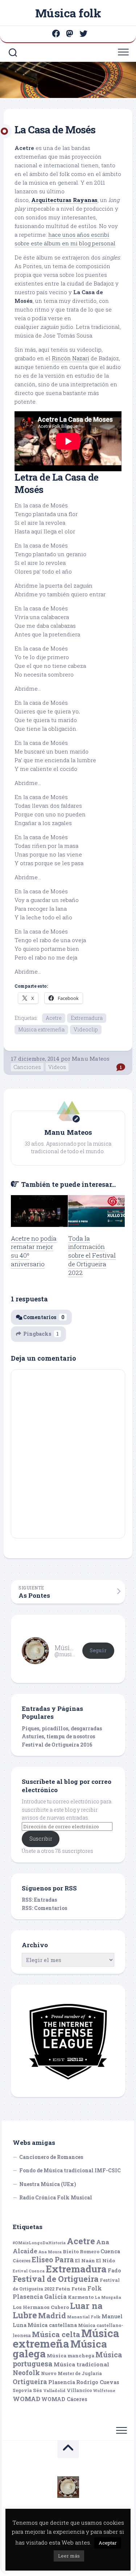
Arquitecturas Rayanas (64, 200)
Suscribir (41, 1839)
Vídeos (57, 1067)
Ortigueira (30, 2382)
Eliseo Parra (53, 2260)
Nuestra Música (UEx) (48, 2184)
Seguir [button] (98, 1650)
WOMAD (26, 2399)
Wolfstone (104, 2391)
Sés (38, 2390)
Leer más (69, 2556)
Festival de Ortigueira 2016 (57, 1745)
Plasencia (62, 2382)
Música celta (56, 2334)
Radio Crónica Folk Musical (56, 2197)
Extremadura (87, 1018)
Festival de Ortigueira (56, 2279)
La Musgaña (108, 2297)
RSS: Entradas (39, 1900)
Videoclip (86, 1029)
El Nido (106, 2261)
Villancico (79, 2390)
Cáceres (22, 2261)
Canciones (27, 1067)
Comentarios (44, 1317)
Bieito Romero (81, 2251)
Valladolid (54, 2391)
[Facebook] (56, 34)
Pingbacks (41, 1334)
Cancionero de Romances (51, 2157)
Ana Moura (50, 2252)
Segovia (22, 2390)
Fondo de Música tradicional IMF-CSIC (70, 2170)
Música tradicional (81, 2364)
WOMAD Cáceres (64, 2399)
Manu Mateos (91, 1059)
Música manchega (71, 2356)
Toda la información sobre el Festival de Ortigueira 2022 (92, 1255)
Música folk (68, 13)
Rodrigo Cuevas (98, 2382)
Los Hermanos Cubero (41, 2307)
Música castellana (52, 2325)
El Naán (85, 2261)
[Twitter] (83, 34)
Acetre (54, 1018)
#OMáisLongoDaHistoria (39, 2243)
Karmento (81, 2297)
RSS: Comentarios (44, 1908)
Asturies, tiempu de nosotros (58, 1736)
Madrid (52, 2316)
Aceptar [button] (108, 2543)
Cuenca (110, 2251)
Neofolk (26, 2373)
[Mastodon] (70, 34)
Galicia (55, 2296)
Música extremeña (41, 1029)
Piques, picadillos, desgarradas (62, 1728)
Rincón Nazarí (71, 358)
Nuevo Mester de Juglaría (71, 2373)
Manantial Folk (84, 2317)
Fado (114, 2270)
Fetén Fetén (71, 2289)
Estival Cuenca (29, 2271)
